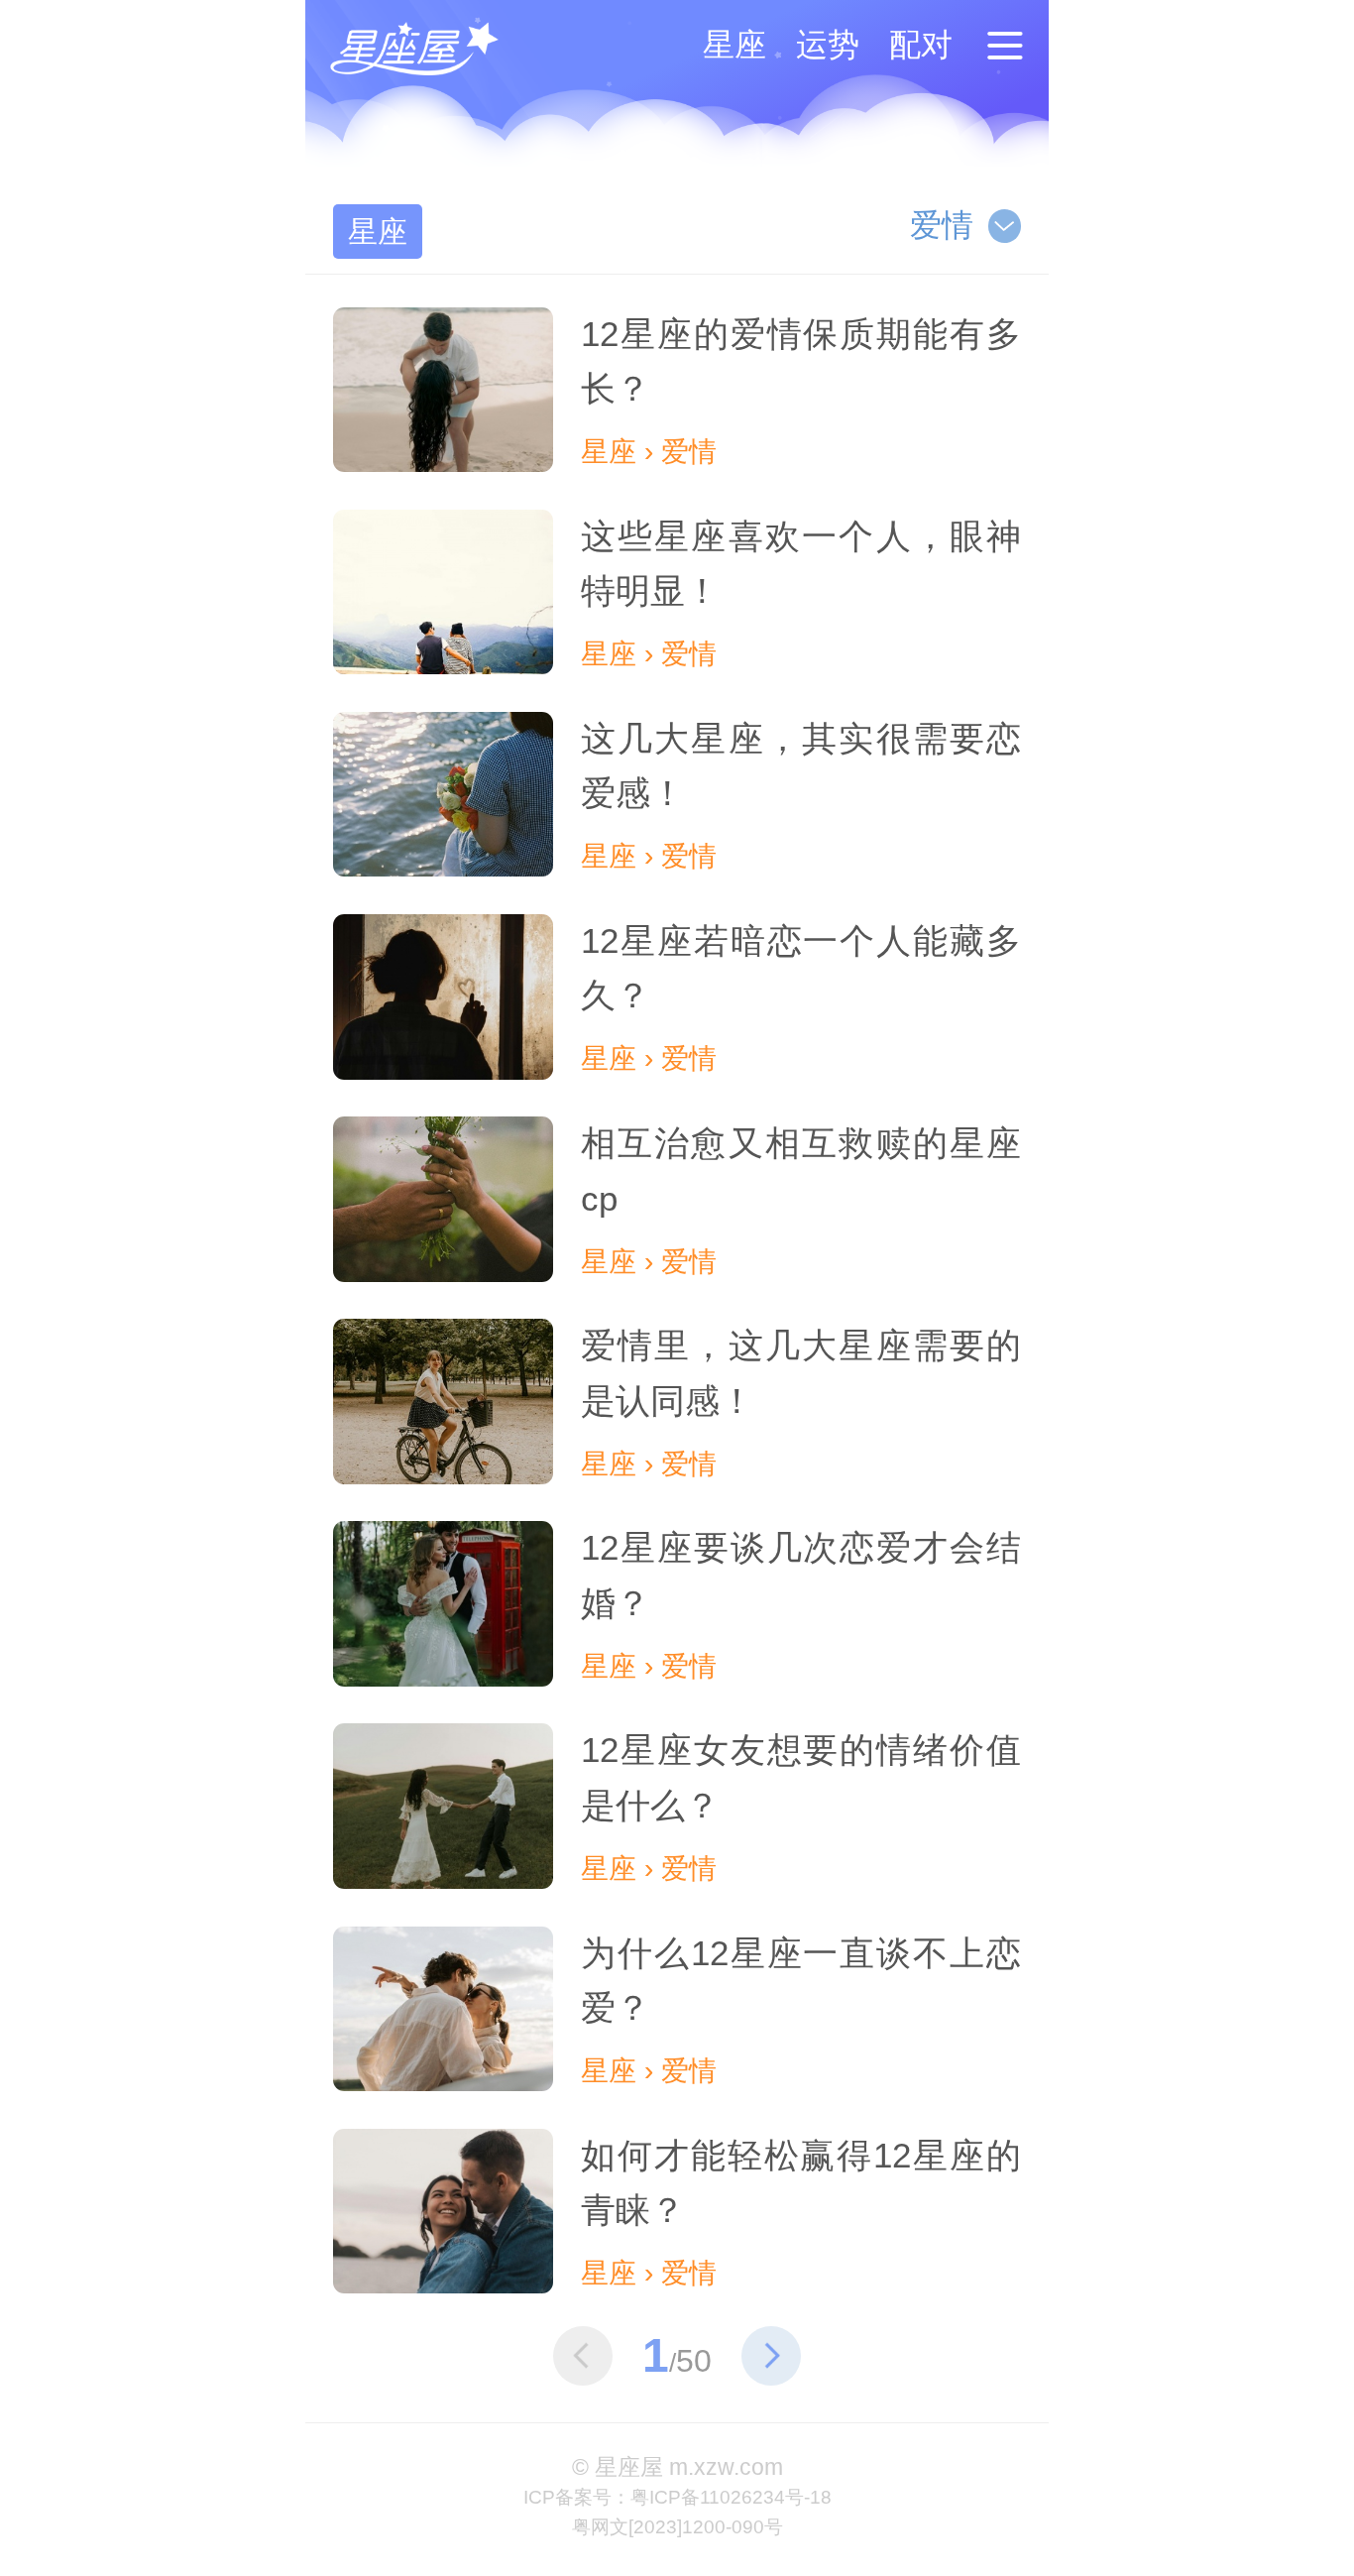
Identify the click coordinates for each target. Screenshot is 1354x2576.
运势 (828, 45)
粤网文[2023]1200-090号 (677, 2527)
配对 (921, 45)
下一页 (771, 2356)
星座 (734, 45)
